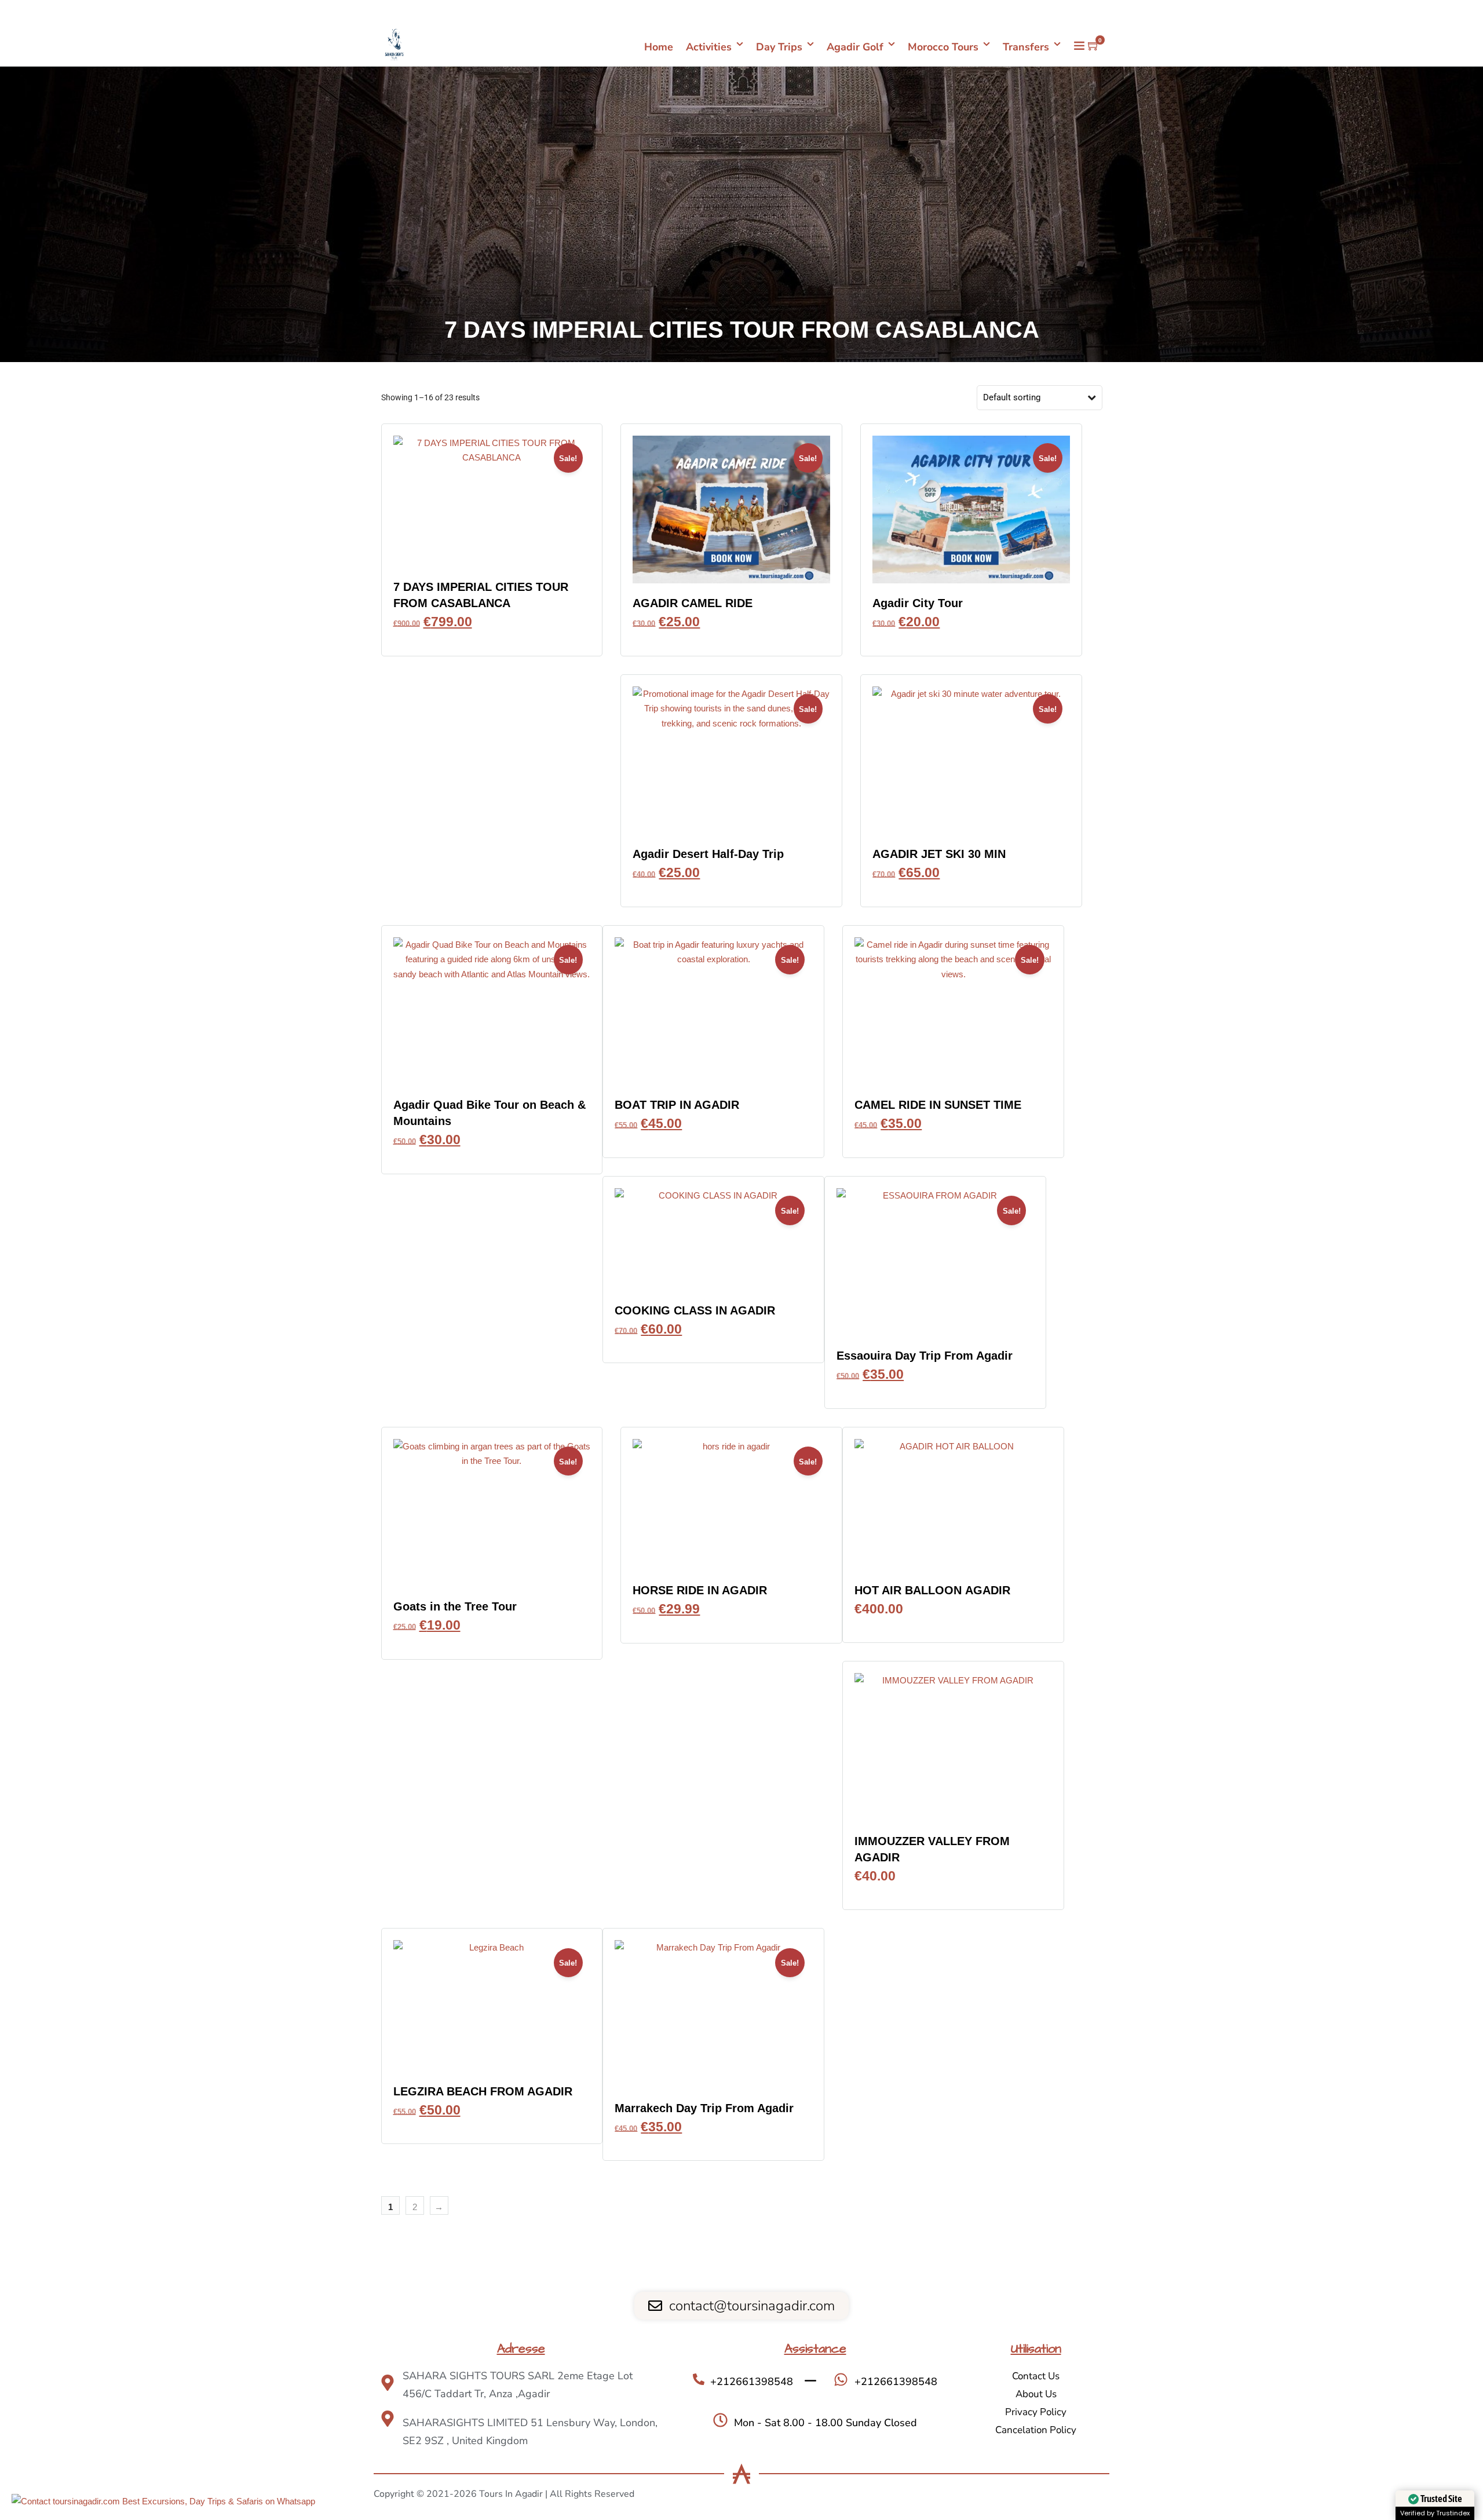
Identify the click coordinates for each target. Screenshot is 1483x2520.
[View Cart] (1094, 46)
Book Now (492, 639)
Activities (709, 47)
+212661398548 (1070, 12)
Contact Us (1036, 2376)
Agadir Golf (855, 47)
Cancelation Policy (1036, 2430)
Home (659, 47)
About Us (1036, 2394)
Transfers (1026, 47)
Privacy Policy (1036, 2412)
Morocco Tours (943, 47)
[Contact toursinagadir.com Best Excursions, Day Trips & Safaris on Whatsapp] (163, 2501)
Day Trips (779, 47)
